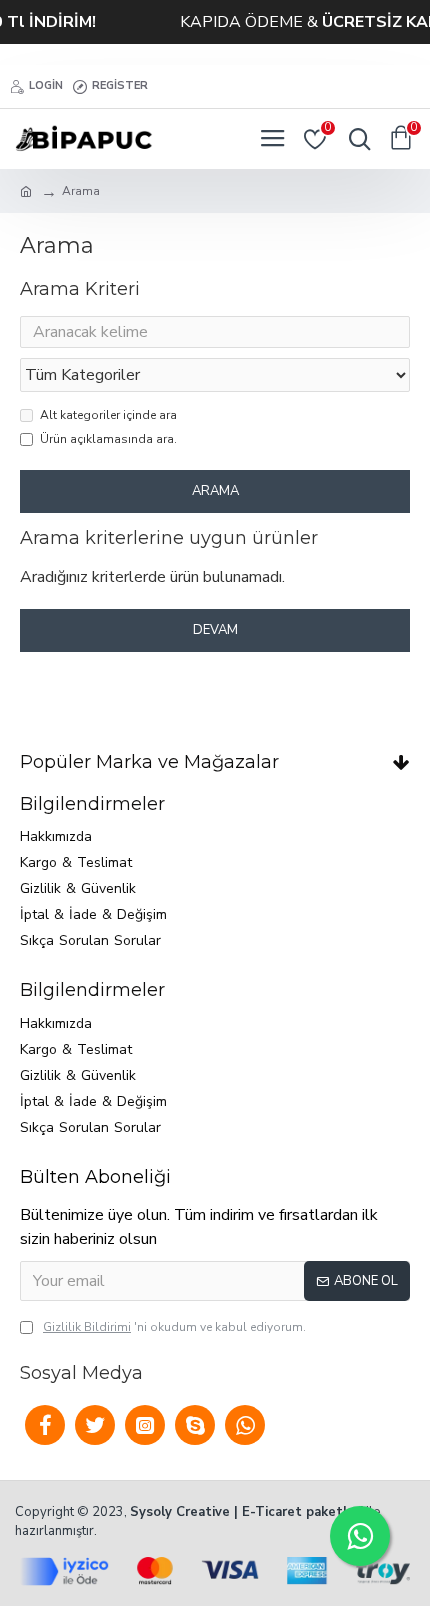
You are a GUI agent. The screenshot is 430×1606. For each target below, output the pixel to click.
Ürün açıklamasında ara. (108, 439)
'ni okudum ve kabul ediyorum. (174, 1327)
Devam (215, 630)
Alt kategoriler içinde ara (108, 415)
